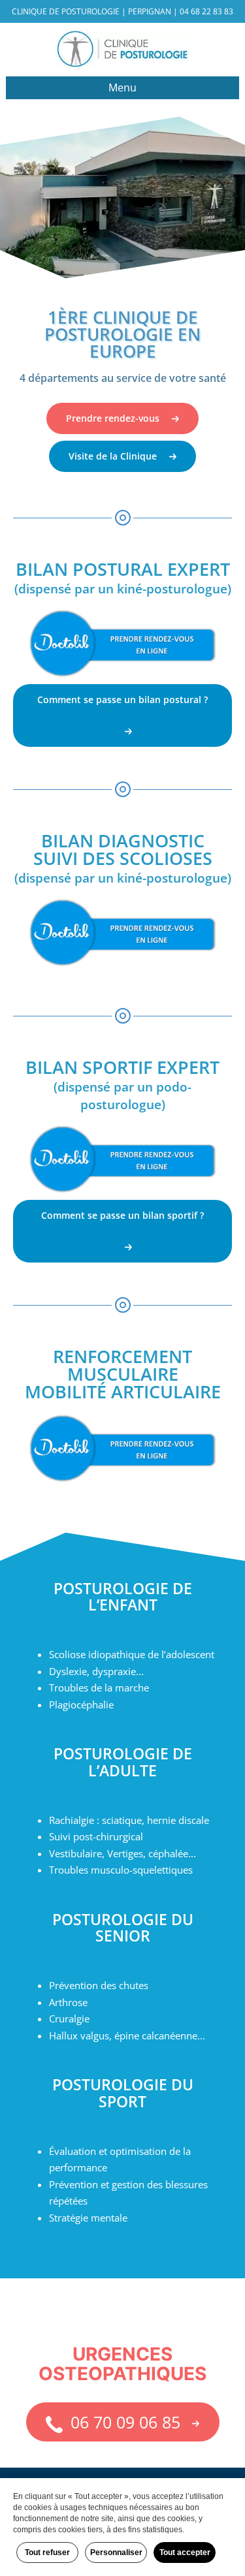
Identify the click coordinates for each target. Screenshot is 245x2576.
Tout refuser (47, 2552)
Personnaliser (116, 2552)
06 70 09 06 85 (123, 2422)
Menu (122, 87)
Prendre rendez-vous (113, 418)
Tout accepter (185, 2552)
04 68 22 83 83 (206, 11)
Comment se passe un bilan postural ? (122, 699)
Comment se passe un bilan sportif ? (122, 1215)
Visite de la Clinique (113, 456)
